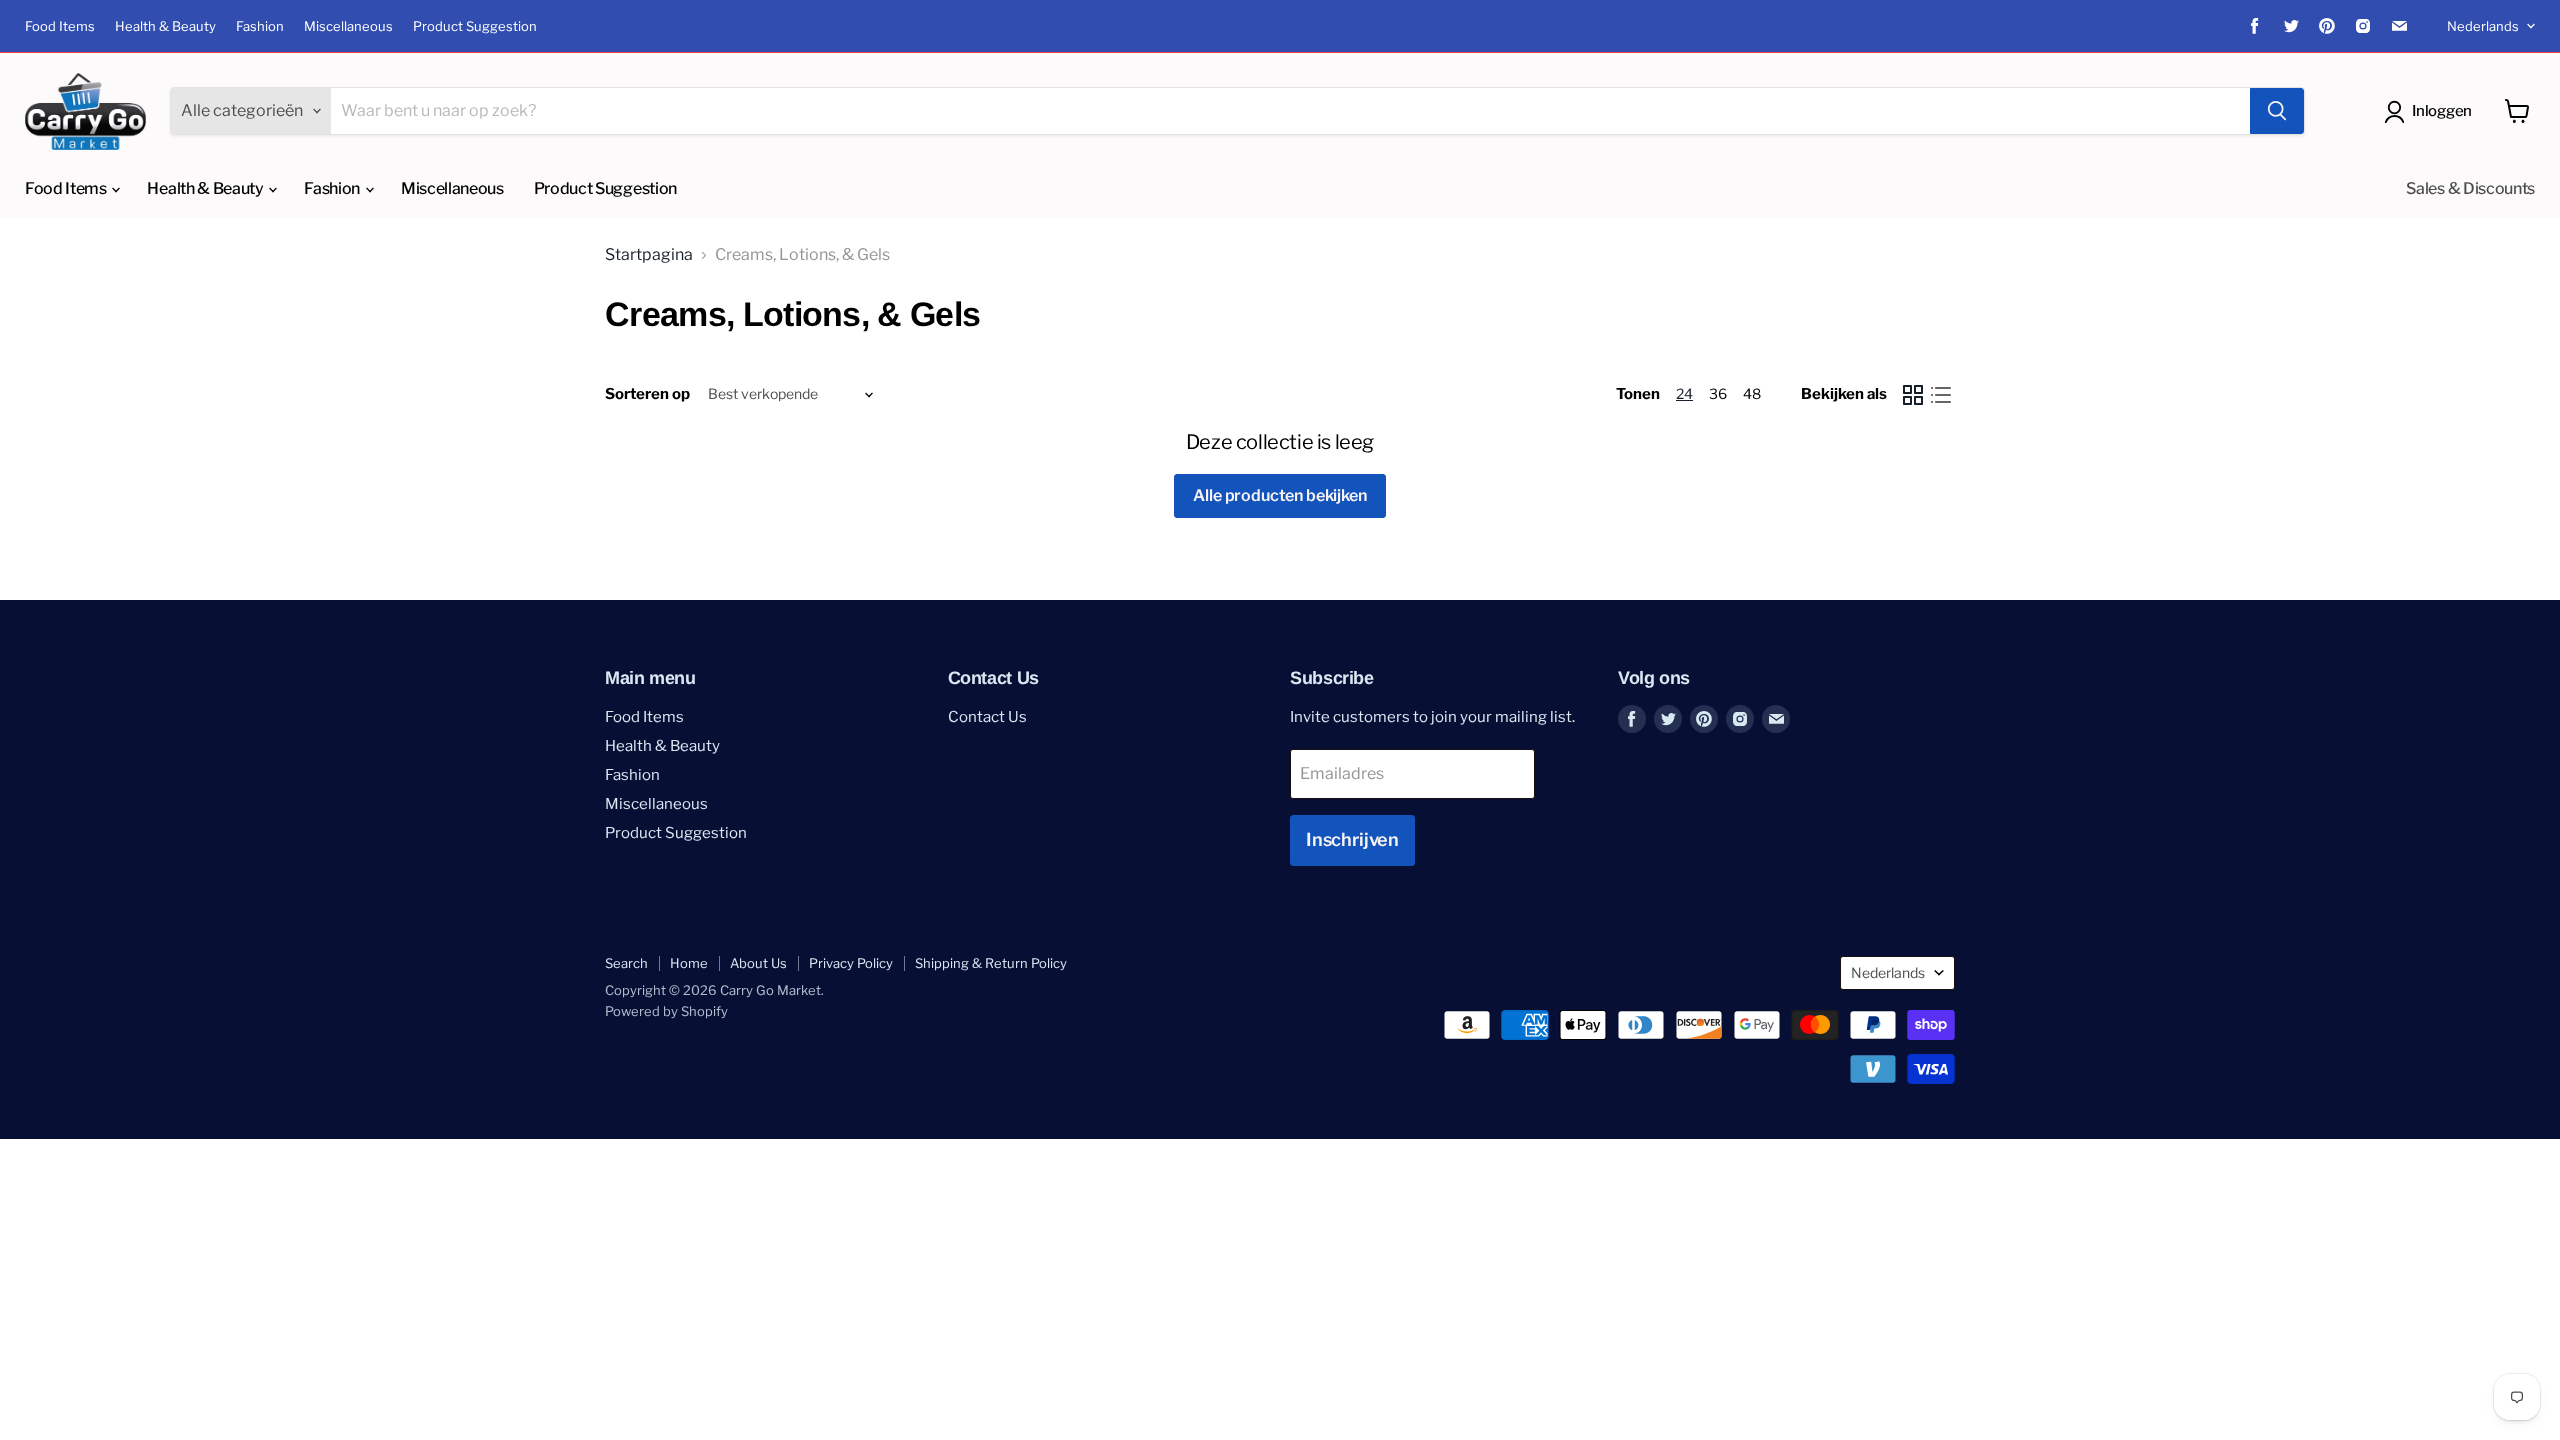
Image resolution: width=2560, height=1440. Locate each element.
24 (1684, 393)
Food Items (60, 26)
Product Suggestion (475, 26)
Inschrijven (1352, 839)
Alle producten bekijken (1279, 495)
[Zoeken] (2277, 111)
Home (689, 963)
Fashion (260, 26)
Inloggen (2442, 111)
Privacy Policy (851, 963)
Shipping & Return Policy (991, 963)
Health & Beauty (165, 26)
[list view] (1941, 395)
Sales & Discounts (2470, 188)
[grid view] (1913, 395)
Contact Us (987, 717)
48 (1752, 393)
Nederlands (2483, 26)
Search (626, 963)
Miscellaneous (348, 26)
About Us (758, 963)
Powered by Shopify (666, 1011)
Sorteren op (647, 394)
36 (1718, 393)
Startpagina (649, 255)
